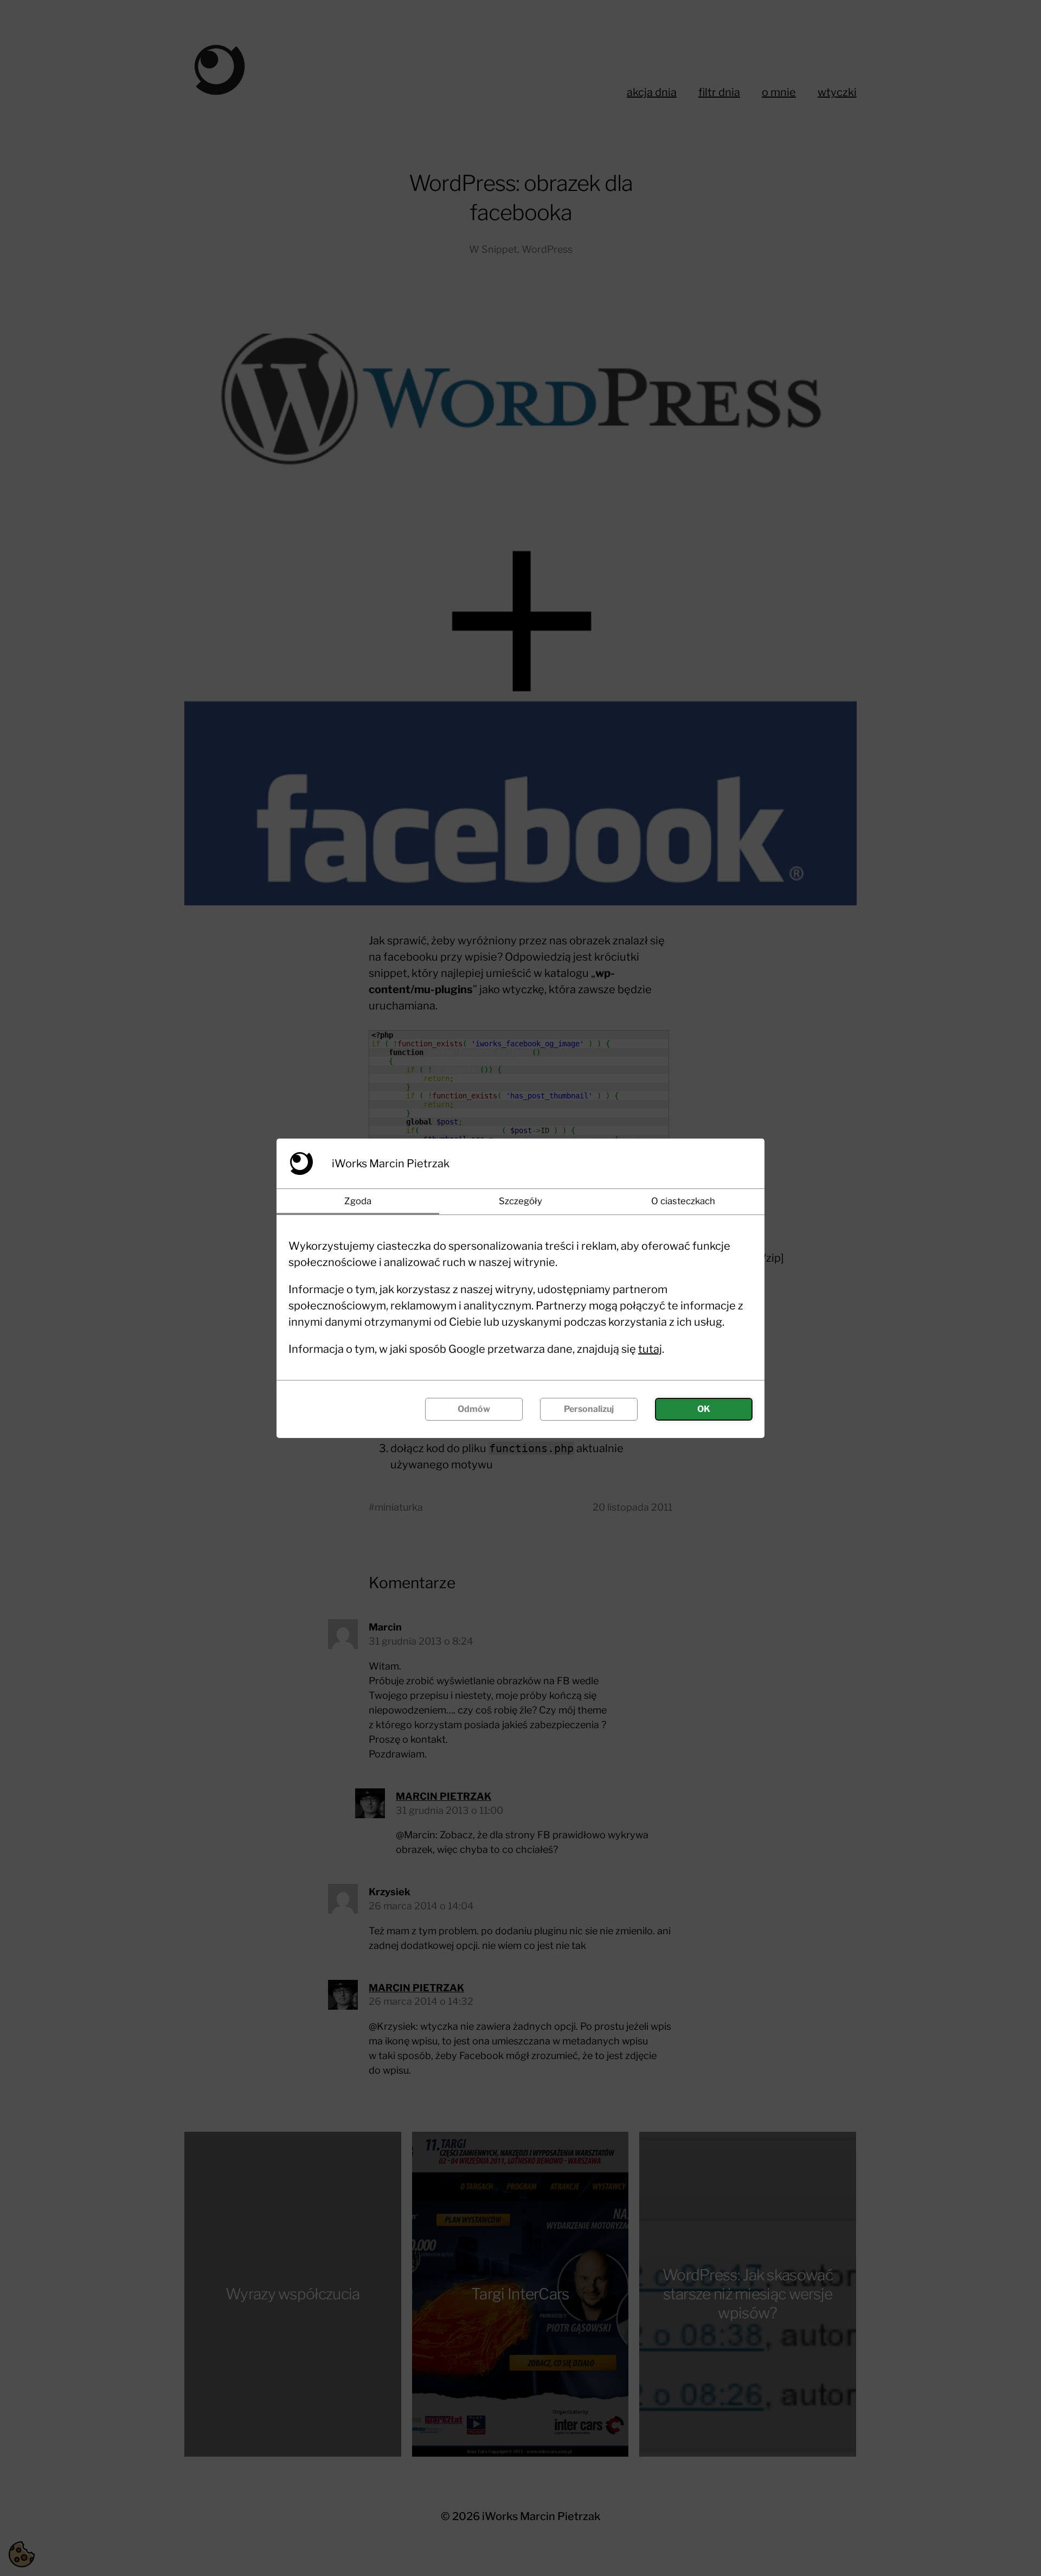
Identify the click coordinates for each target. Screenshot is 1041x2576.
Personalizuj (589, 1409)
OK (704, 1409)
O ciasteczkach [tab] (683, 1201)
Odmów (474, 1409)
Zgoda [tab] (358, 1201)
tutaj (650, 1349)
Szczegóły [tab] (520, 1201)
